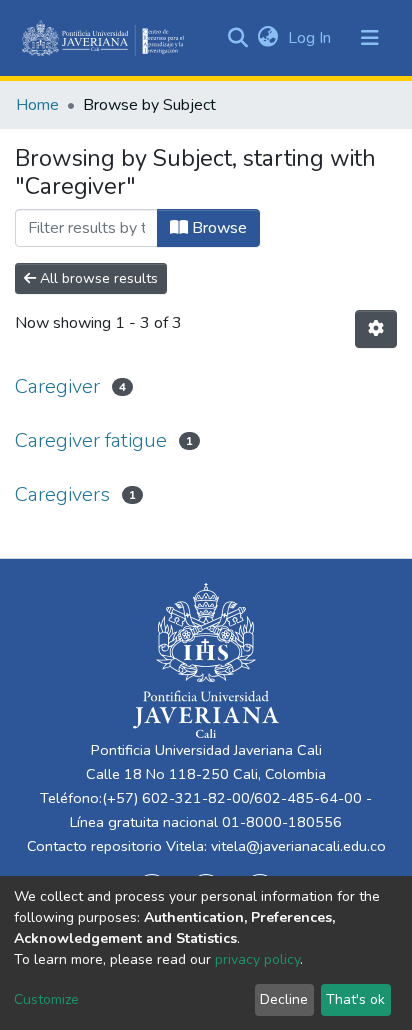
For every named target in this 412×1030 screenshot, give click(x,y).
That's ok (355, 999)
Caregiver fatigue (91, 440)
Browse (217, 228)
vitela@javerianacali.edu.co (298, 846)
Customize (46, 999)
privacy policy (257, 959)
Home (37, 105)
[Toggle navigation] (370, 38)
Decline (284, 999)
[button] (267, 38)
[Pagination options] (376, 329)
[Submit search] (237, 38)
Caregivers (62, 494)
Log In (311, 38)
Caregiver (57, 386)
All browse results (97, 278)
